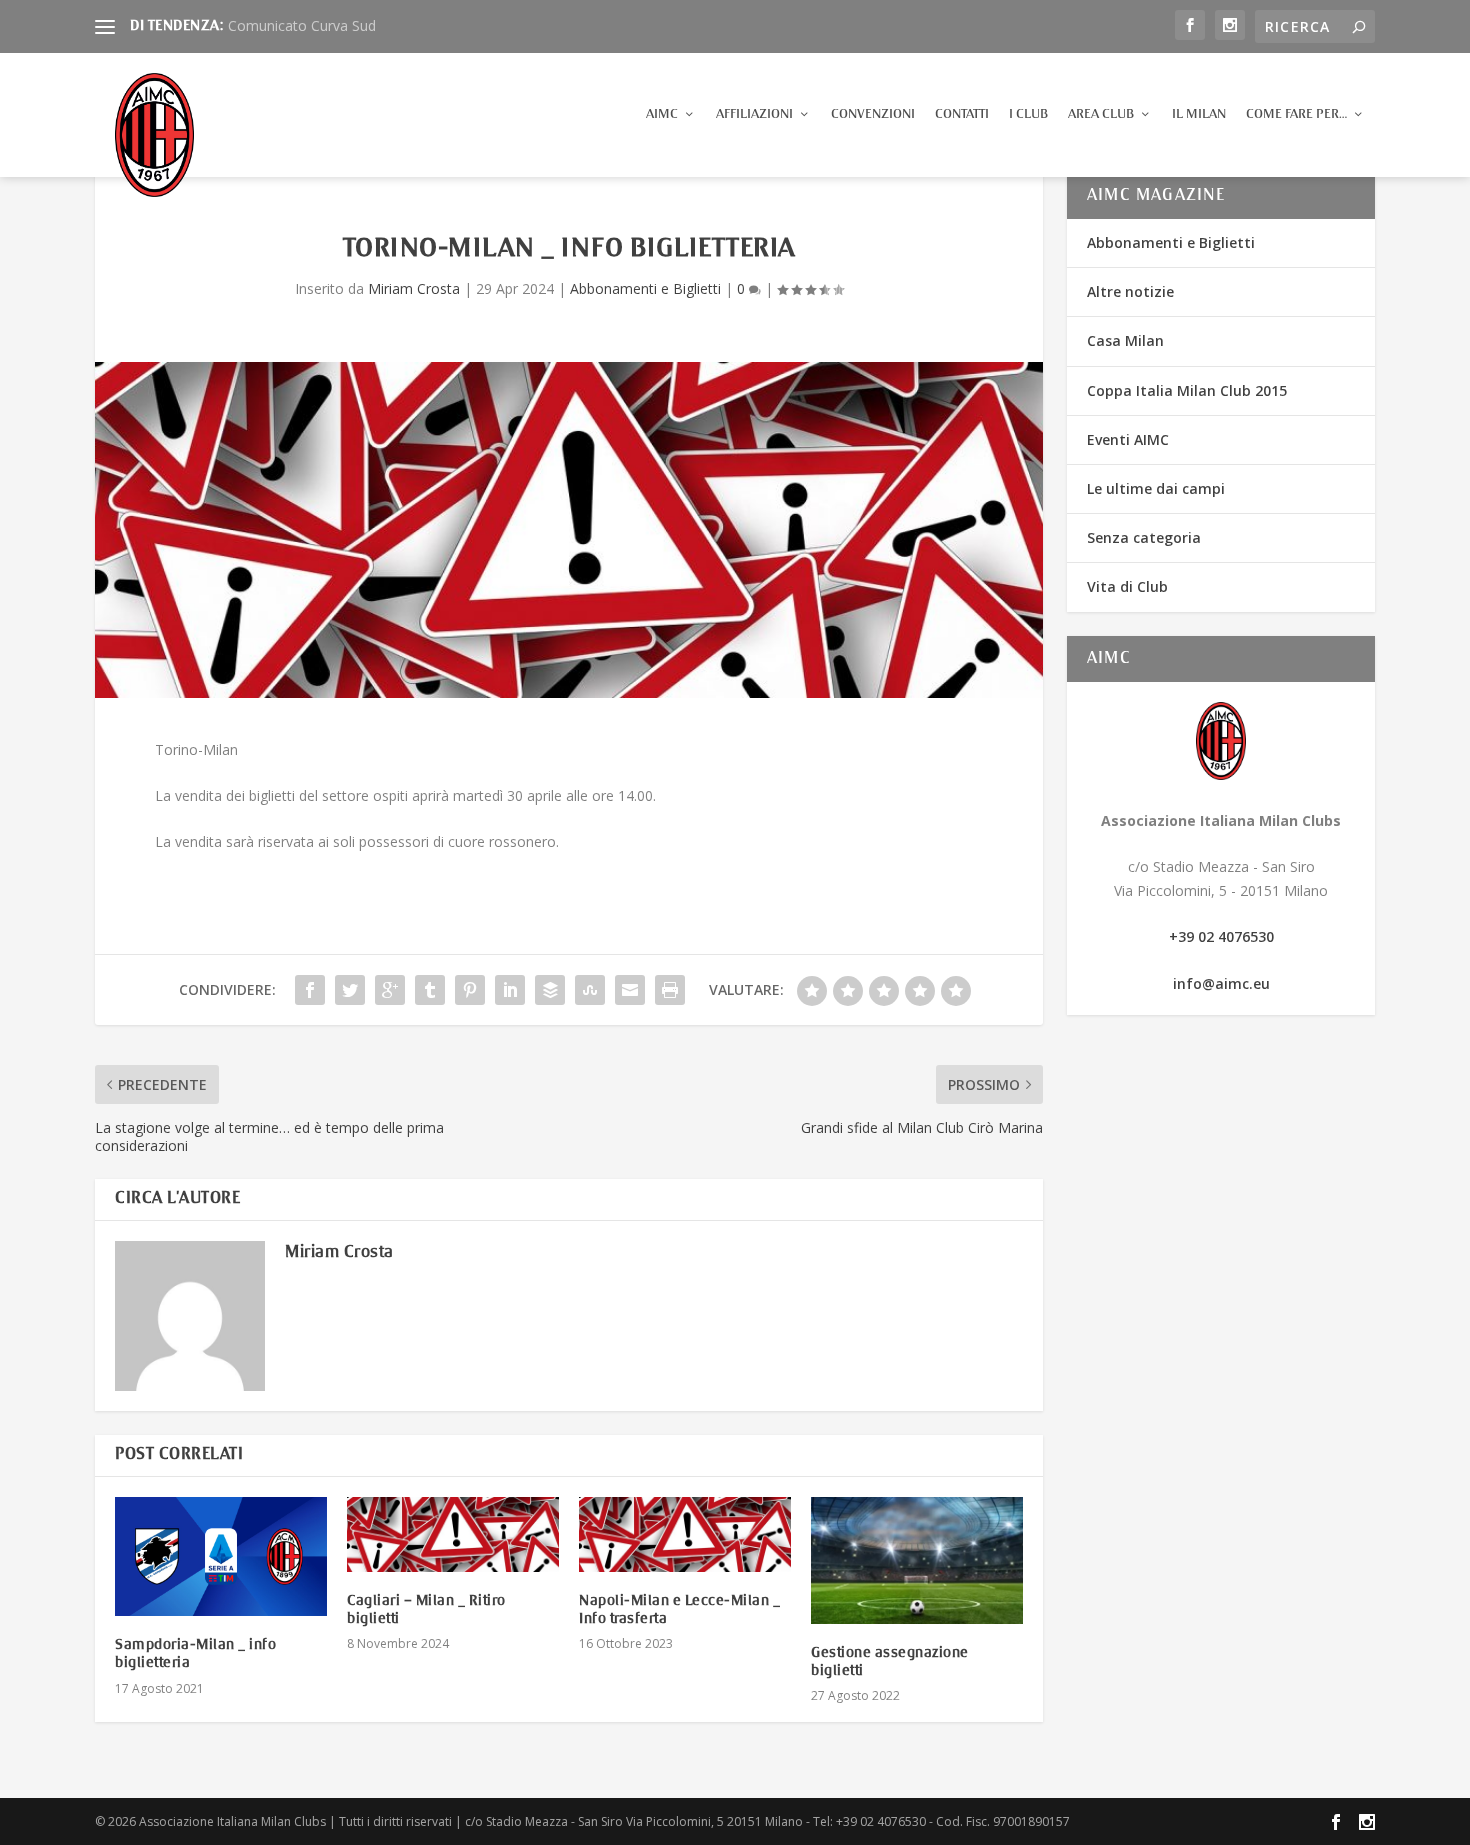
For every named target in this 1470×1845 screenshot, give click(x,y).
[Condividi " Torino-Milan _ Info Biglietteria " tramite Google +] (390, 990)
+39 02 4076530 (1221, 936)
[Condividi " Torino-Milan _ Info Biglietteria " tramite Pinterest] (470, 990)
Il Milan (1199, 114)
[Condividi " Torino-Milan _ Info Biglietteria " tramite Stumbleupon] (590, 990)
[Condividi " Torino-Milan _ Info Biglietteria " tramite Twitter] (350, 990)
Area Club (1101, 114)
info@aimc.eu (1221, 983)
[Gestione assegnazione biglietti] (917, 1560)
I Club (1028, 114)
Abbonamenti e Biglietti (645, 288)
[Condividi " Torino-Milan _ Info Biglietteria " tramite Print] (670, 990)
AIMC (662, 114)
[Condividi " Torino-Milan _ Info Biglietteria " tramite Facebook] (310, 990)
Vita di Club (1127, 586)
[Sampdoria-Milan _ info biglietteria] (221, 1556)
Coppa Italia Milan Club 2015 (1187, 390)
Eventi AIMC (1128, 439)
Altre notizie (1130, 291)
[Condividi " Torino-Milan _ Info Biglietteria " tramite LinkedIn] (510, 990)
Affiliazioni (754, 114)
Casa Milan (1125, 340)
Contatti (962, 114)
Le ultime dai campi (1156, 488)
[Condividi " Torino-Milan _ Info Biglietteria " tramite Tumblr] (430, 990)
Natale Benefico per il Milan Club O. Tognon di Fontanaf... (413, 25)
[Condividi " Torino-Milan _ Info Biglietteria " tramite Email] (630, 990)
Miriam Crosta (414, 288)
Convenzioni (873, 114)
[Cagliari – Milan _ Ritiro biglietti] (453, 1534)
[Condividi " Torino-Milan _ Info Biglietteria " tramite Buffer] (550, 990)
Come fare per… (1296, 114)
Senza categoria (1144, 537)
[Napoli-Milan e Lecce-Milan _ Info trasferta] (685, 1534)
